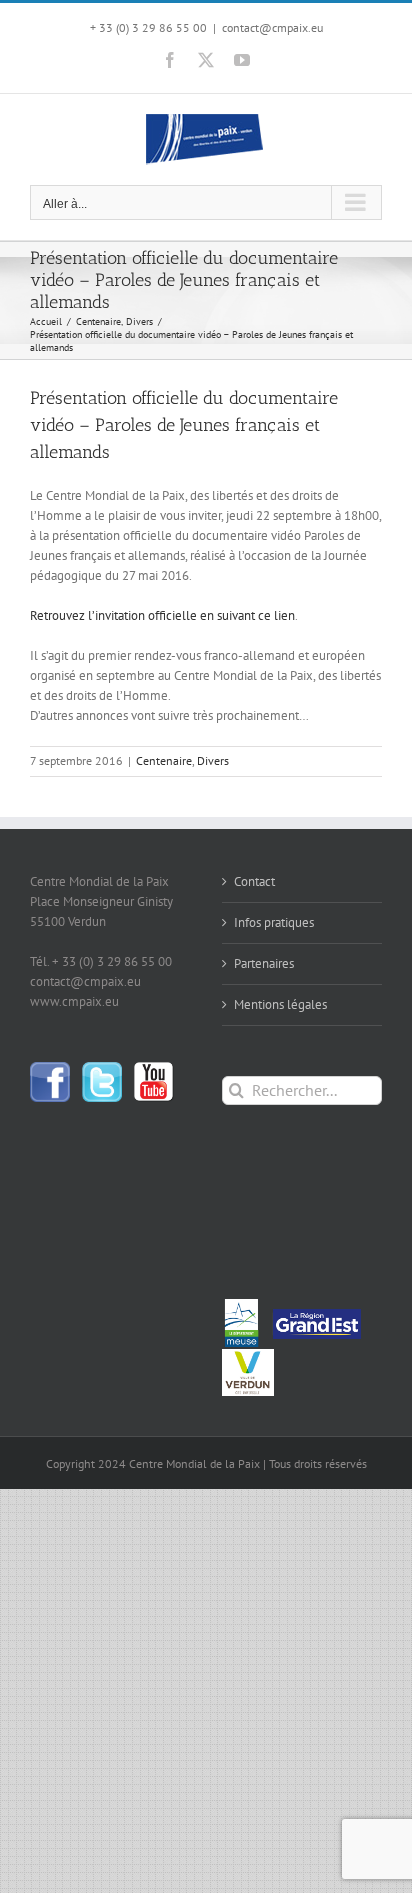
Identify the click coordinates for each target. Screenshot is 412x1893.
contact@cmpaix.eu (272, 27)
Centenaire (164, 760)
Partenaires (264, 963)
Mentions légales (280, 1004)
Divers (213, 760)
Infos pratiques (274, 922)
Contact (254, 881)
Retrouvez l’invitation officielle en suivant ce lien (162, 615)
